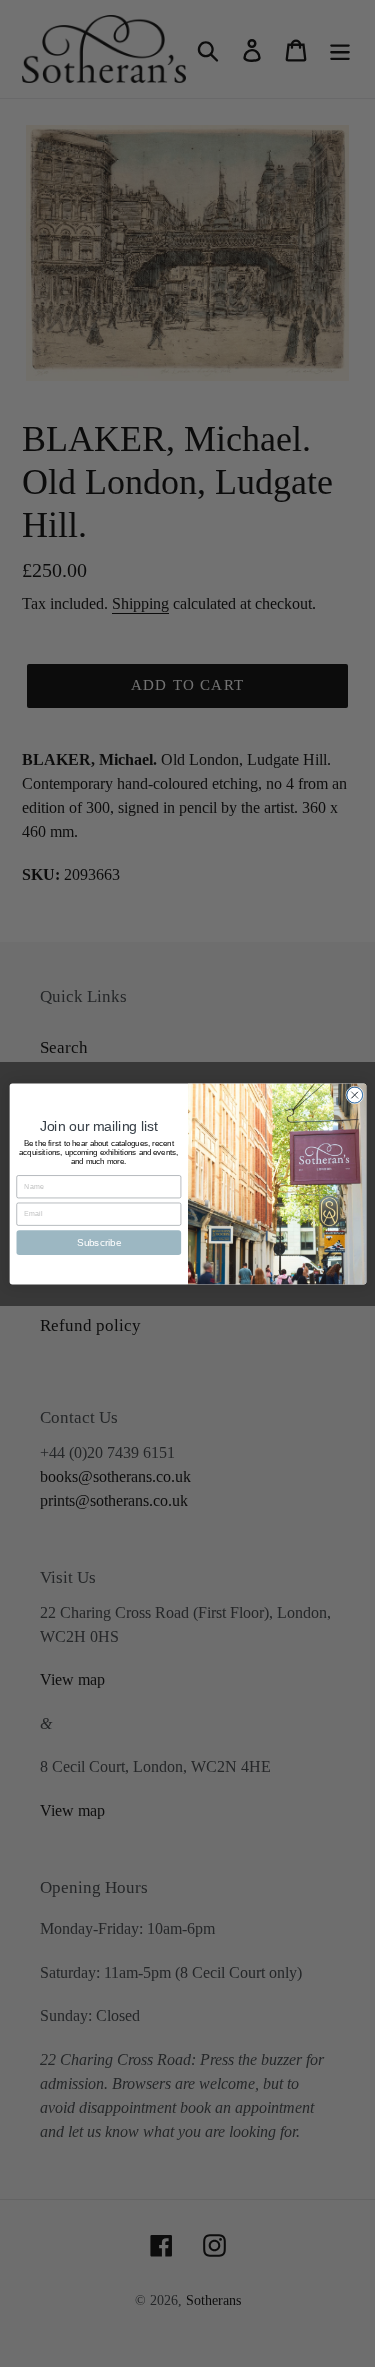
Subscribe (98, 1241)
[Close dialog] (354, 1095)
